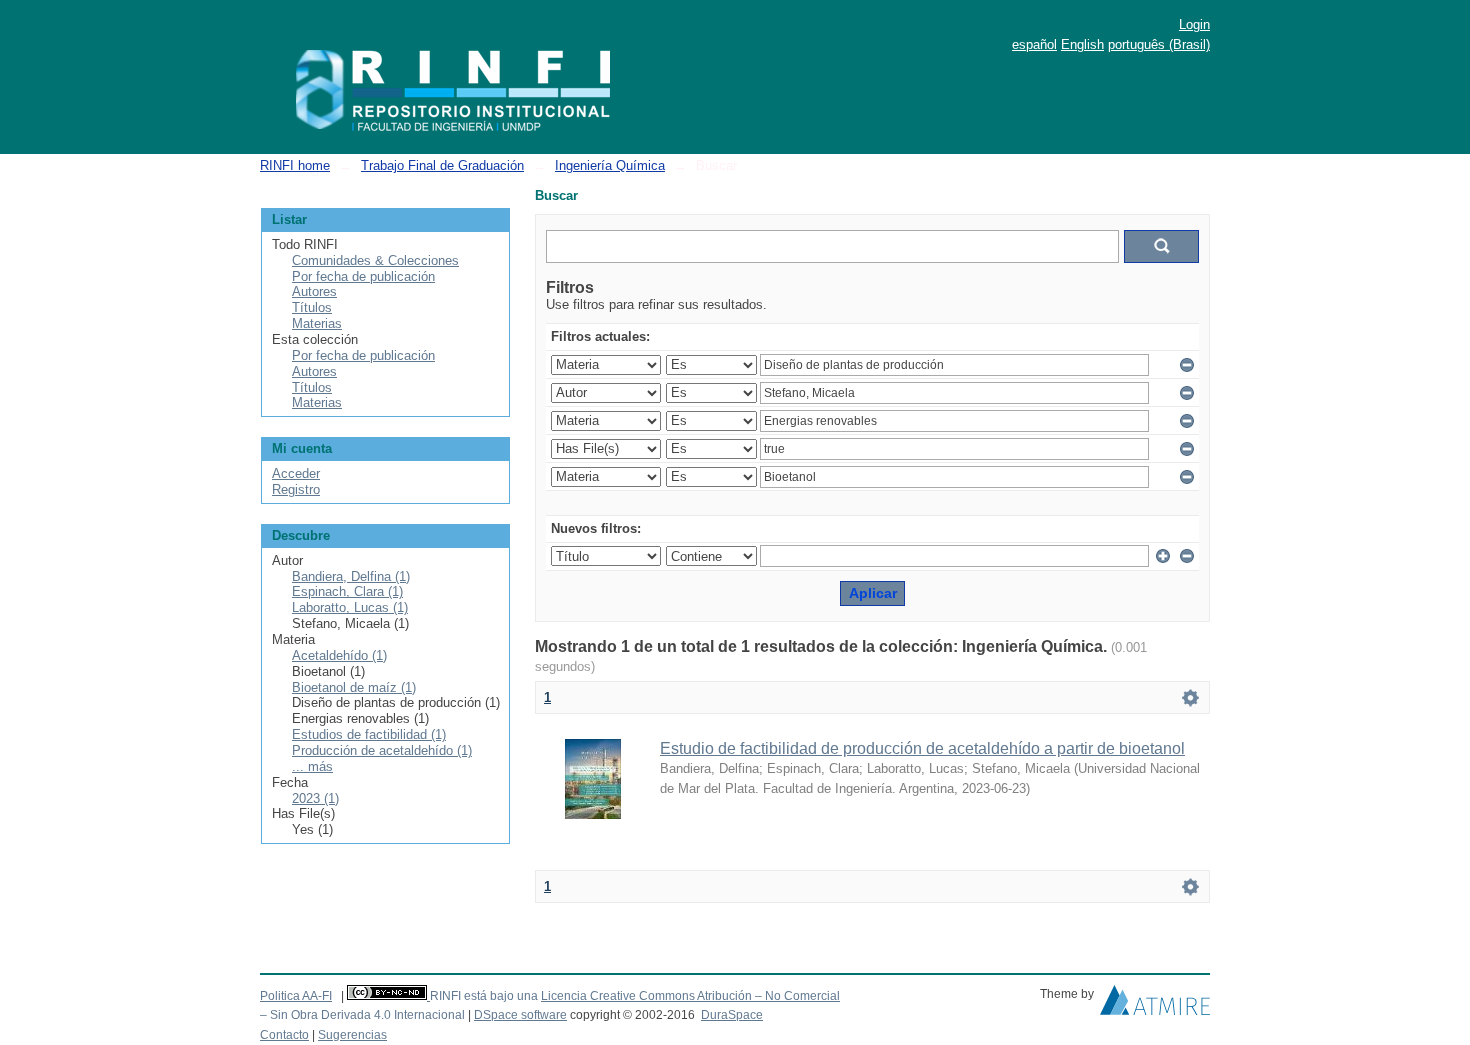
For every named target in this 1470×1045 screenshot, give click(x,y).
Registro (296, 489)
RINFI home (295, 165)
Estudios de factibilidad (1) (369, 734)
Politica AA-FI (296, 996)
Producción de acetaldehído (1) (382, 750)
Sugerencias (352, 1035)
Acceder (296, 473)
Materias (317, 323)
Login (1194, 24)
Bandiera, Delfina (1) (351, 576)
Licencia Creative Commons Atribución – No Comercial (690, 996)
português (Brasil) (1159, 44)
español (1034, 44)
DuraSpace (732, 1015)
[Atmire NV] (1155, 1005)
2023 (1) (315, 798)
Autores (314, 291)
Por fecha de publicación (363, 276)
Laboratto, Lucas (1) (350, 607)
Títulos (312, 307)
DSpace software (520, 1015)
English (1082, 44)
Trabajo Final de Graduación (442, 165)
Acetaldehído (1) (339, 655)
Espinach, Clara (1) (347, 591)
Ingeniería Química (610, 165)
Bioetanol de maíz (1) (354, 687)
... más (312, 766)
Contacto (284, 1035)
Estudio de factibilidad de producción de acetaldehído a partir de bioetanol (922, 748)
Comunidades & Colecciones (375, 260)
